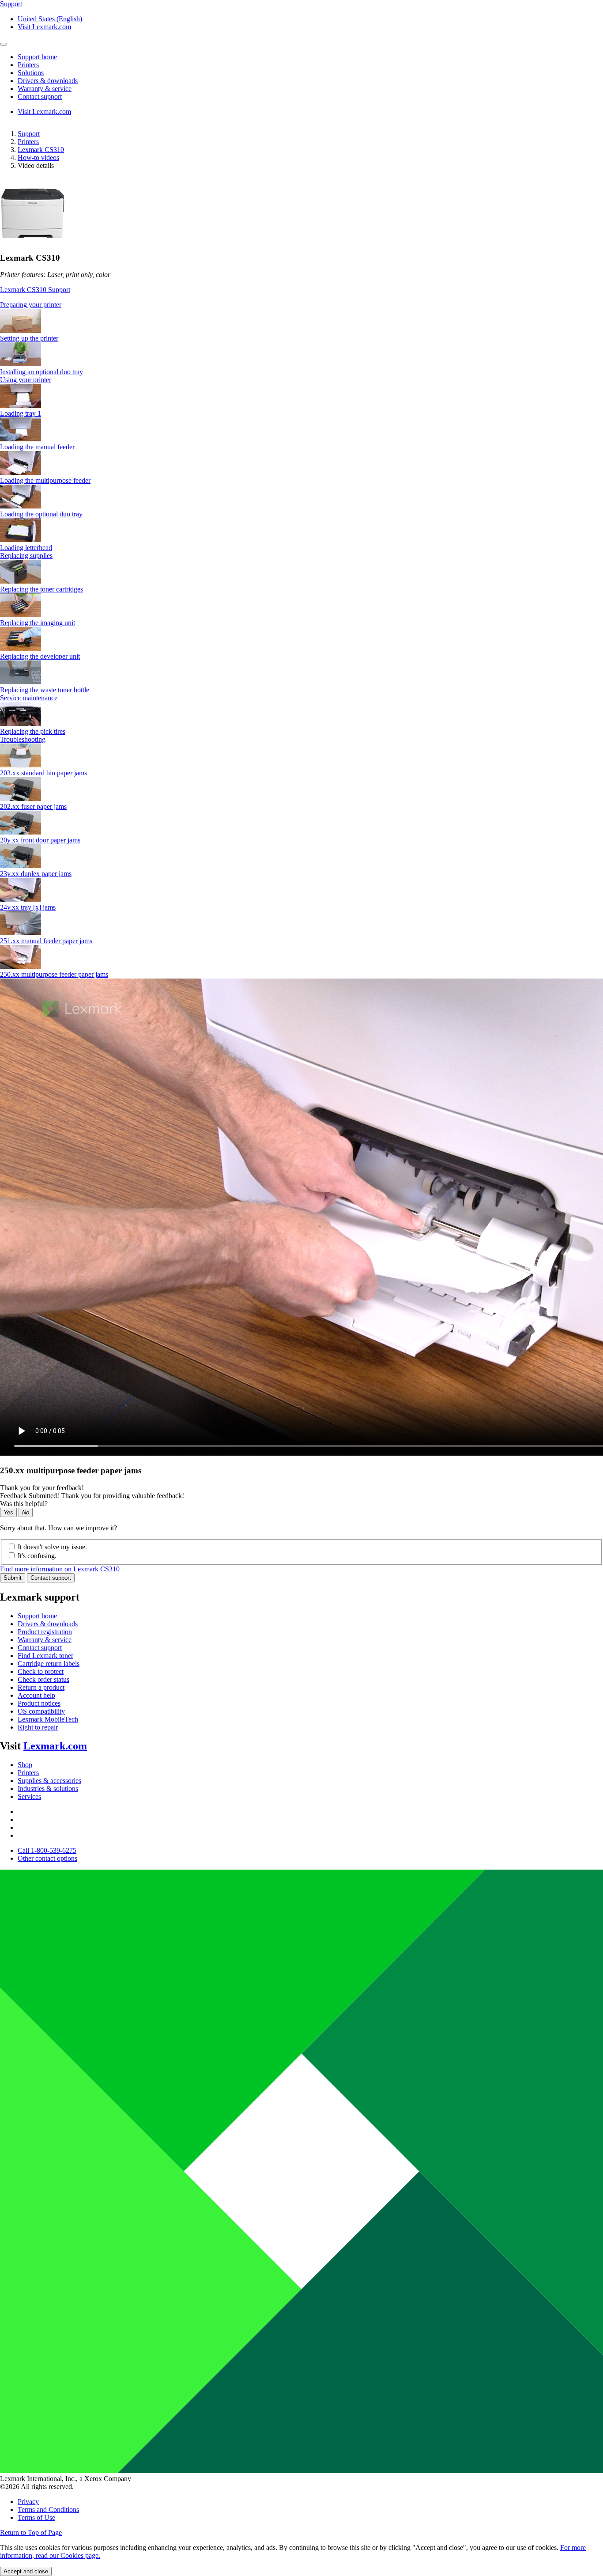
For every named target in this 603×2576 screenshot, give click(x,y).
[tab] (301, 305)
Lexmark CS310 (41, 150)
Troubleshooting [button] (23, 739)
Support (29, 134)
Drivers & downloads (48, 1624)
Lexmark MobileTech (48, 1719)
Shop (25, 1765)
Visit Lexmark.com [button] (44, 27)
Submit (13, 1578)
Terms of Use (36, 2517)
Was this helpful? (24, 1504)
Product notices (39, 1703)
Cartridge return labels (49, 1664)
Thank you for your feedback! (42, 1488)
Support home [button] (37, 57)
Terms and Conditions (48, 2510)
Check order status (43, 1679)
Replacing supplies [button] (26, 556)
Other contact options (47, 1858)
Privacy (28, 2502)
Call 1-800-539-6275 (47, 1850)
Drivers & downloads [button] (48, 81)
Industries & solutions (48, 1789)
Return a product (41, 1687)
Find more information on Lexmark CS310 (60, 1569)
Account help (36, 1695)
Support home (37, 1616)
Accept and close (26, 2571)
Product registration (45, 1632)
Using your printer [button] (26, 380)
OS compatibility (41, 1711)
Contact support (51, 1578)
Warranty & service (45, 1640)
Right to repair (38, 1727)
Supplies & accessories (49, 1781)
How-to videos (38, 157)
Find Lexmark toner (45, 1656)
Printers (28, 142)
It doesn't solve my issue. (52, 1547)
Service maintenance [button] (29, 698)
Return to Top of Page (31, 2532)
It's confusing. (37, 1556)
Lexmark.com (55, 1746)
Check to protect (41, 1671)
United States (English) (50, 19)
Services (29, 1796)
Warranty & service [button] (45, 89)
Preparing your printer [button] (31, 305)
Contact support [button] (40, 97)
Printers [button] (28, 65)
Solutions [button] (31, 73)
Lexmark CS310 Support (35, 290)
